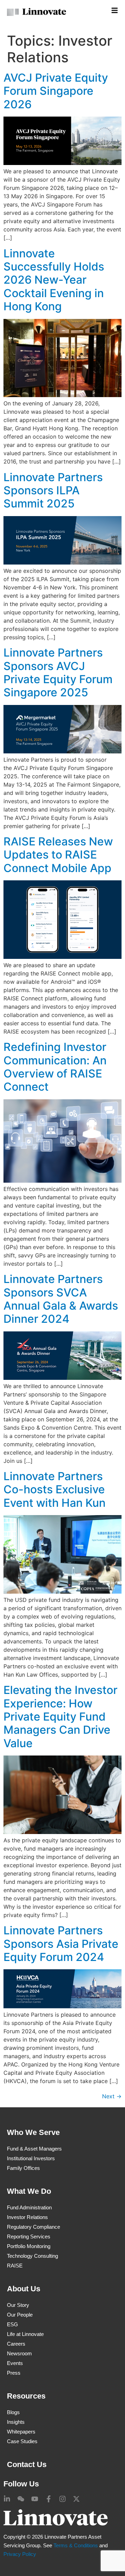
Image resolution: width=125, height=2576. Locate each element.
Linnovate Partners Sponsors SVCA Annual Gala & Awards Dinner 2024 (61, 1299)
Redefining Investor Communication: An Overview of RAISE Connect (55, 1067)
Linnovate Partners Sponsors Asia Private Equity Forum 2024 (61, 1944)
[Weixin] (21, 2499)
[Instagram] (62, 2499)
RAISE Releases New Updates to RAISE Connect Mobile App (58, 855)
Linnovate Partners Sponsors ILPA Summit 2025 (53, 491)
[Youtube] (35, 2499)
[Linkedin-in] (7, 2499)
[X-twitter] (76, 2499)
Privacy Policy (20, 2554)
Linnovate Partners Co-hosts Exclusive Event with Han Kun (55, 1489)
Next (112, 2096)
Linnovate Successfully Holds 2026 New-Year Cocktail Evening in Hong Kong (54, 280)
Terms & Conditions (76, 2545)
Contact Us (27, 2464)
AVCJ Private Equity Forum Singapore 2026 (56, 91)
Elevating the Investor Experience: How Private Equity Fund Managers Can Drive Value (60, 1717)
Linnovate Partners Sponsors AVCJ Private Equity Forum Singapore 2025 (58, 672)
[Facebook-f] (49, 2499)
